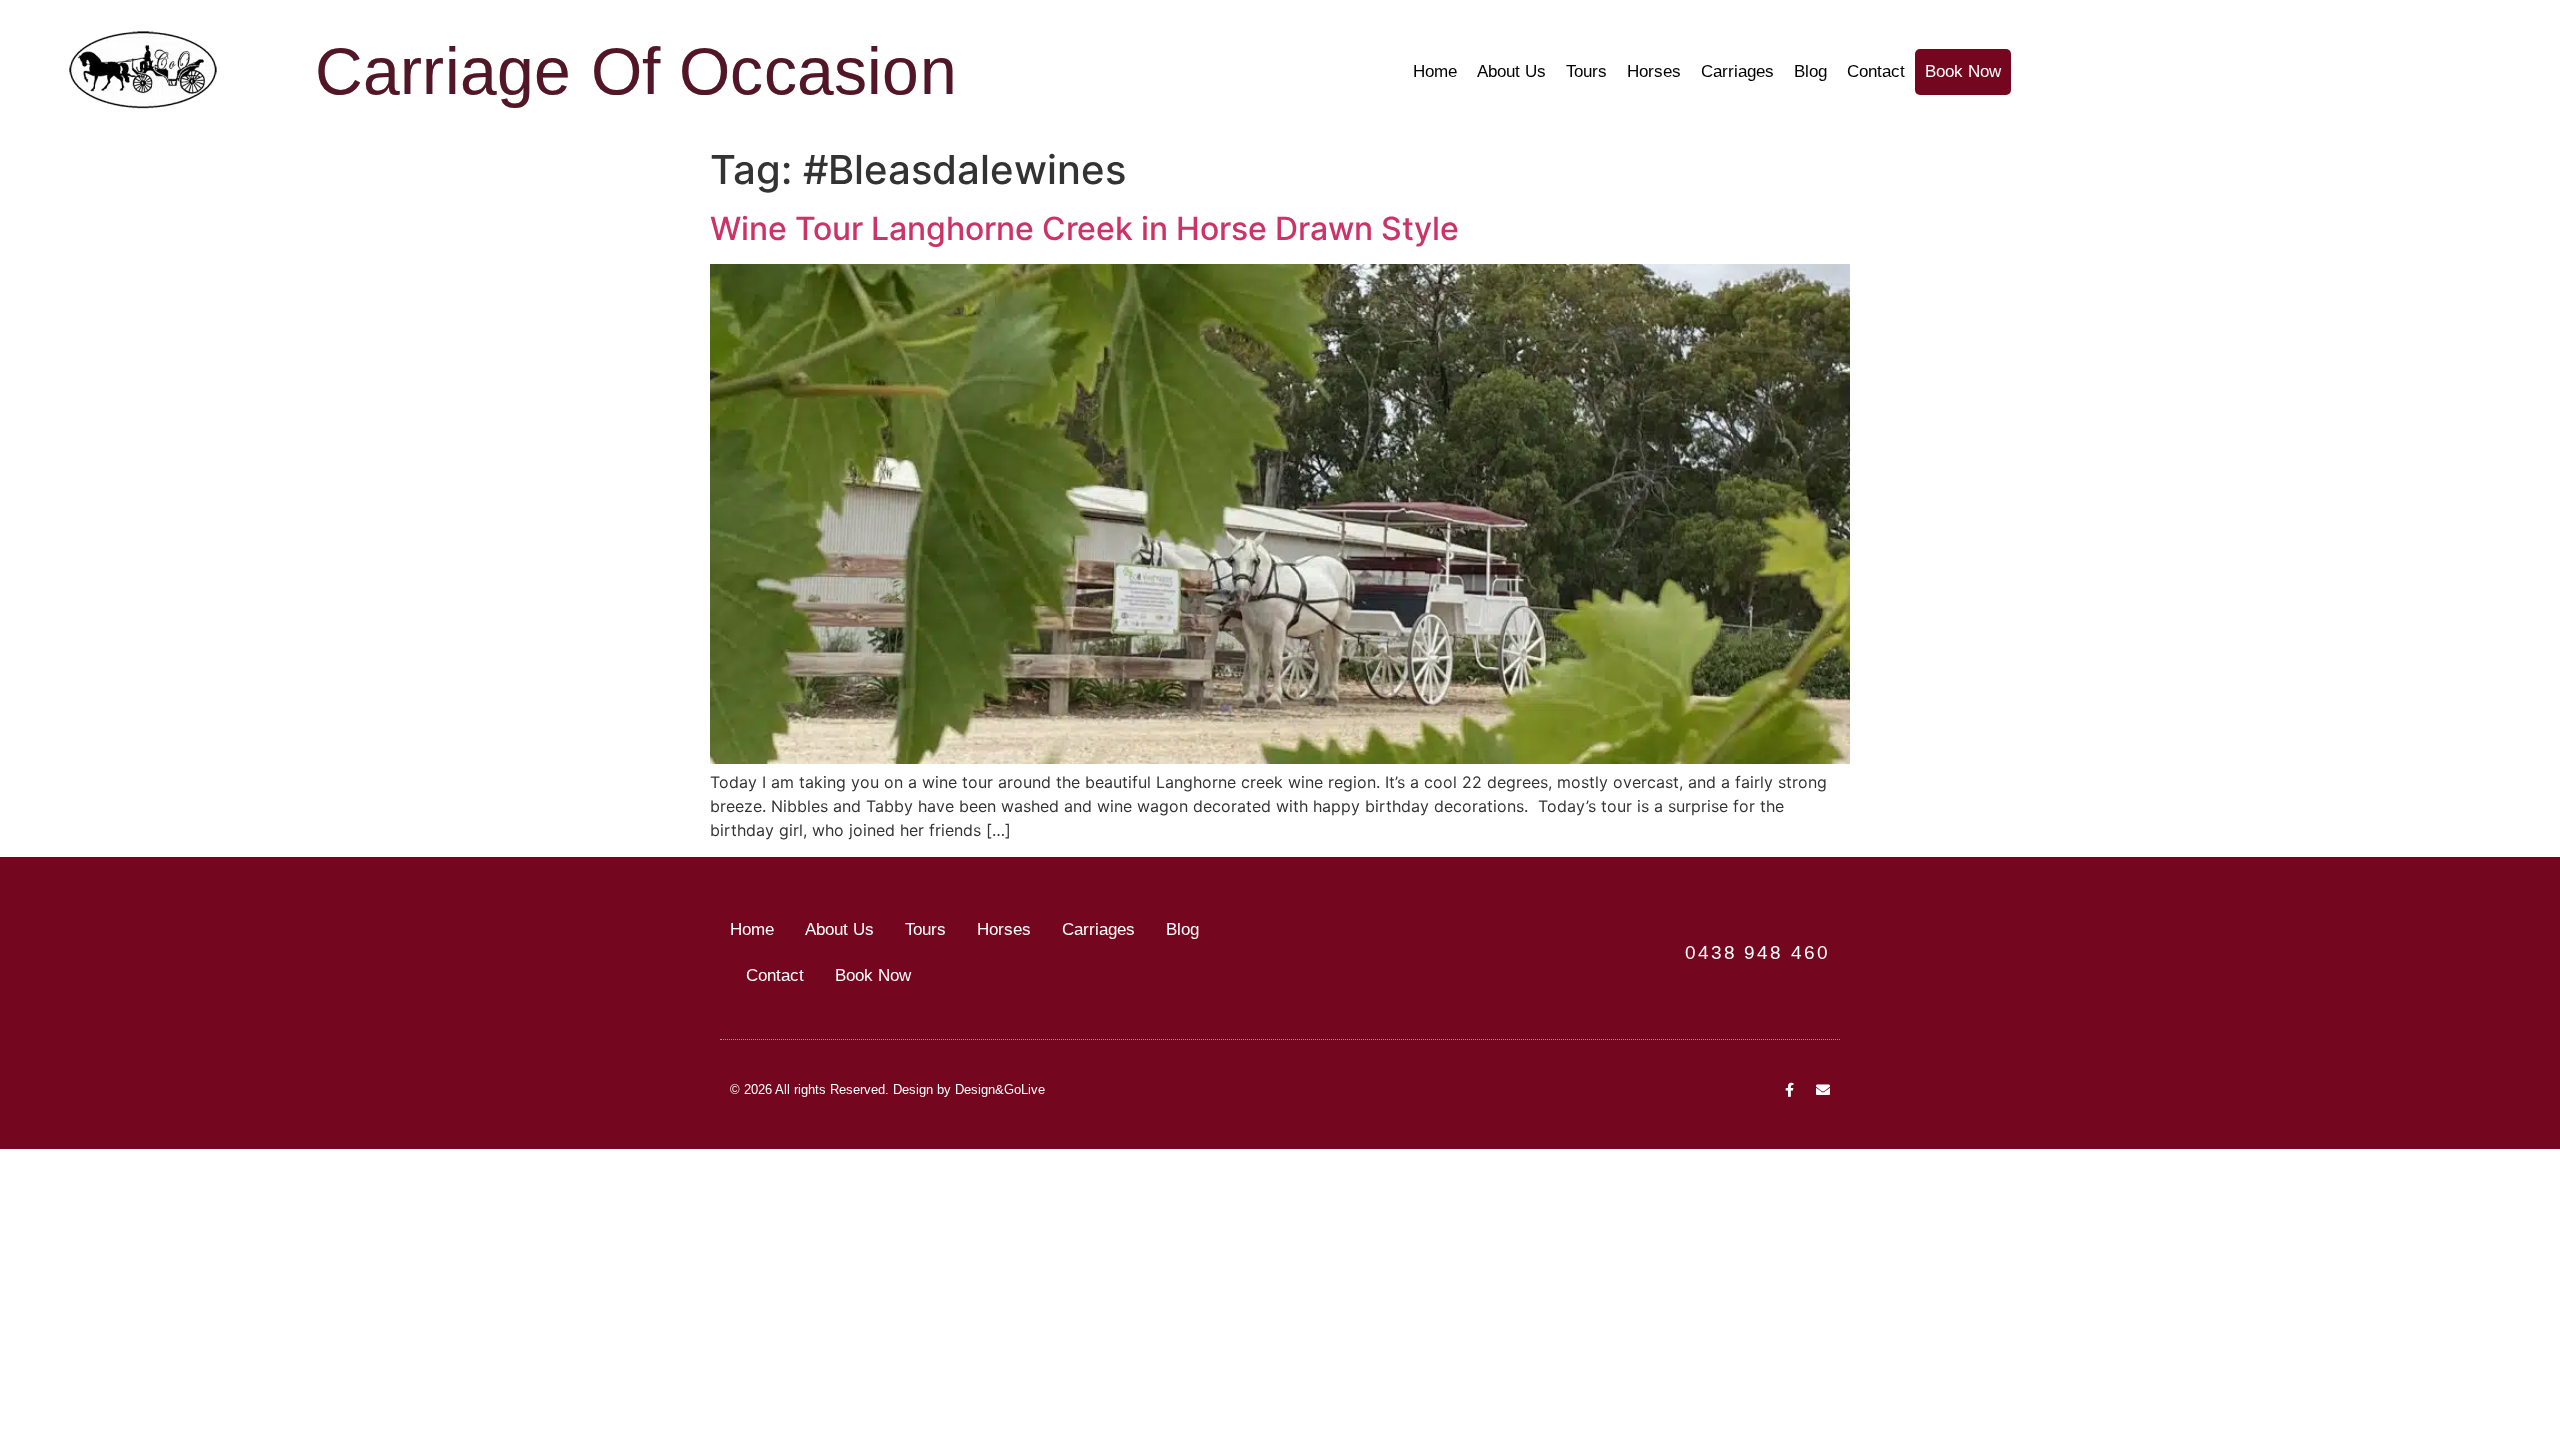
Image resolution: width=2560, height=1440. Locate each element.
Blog (1810, 71)
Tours (1586, 71)
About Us (1511, 71)
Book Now (1963, 71)
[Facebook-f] (1789, 1090)
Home (1435, 71)
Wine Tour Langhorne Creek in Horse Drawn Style (1084, 228)
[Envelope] (1823, 1090)
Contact (1876, 71)
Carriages (1737, 71)
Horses (1654, 71)
